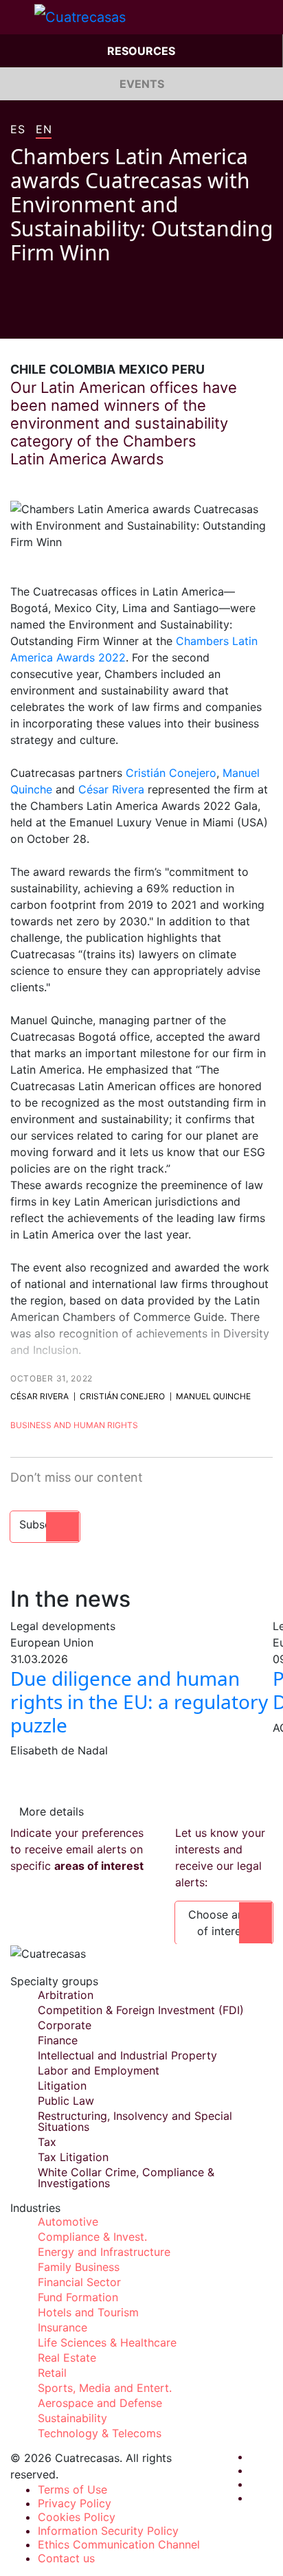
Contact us (66, 2558)
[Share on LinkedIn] (68, 318)
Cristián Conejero (171, 773)
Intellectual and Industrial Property (127, 2055)
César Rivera (111, 789)
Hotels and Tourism (88, 2312)
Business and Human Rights (74, 1425)
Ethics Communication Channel (119, 2544)
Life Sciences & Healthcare (107, 2342)
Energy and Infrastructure (104, 2252)
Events (142, 84)
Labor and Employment (99, 2070)
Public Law (66, 2101)
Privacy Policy (75, 2503)
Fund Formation (78, 2297)
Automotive (68, 2222)
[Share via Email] (94, 318)
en (44, 130)
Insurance (63, 2327)
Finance (58, 2040)
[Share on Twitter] (42, 318)
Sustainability (72, 2418)
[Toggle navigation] (17, 17)
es (18, 130)
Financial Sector (79, 2282)
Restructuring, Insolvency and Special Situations (135, 2121)
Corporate (65, 2025)
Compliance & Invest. (92, 2237)
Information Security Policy (108, 2531)
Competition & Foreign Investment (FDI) (141, 2010)
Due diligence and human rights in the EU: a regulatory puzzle (139, 1701)
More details (52, 1811)
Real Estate (67, 2358)
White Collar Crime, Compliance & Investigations (126, 2178)
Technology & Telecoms (100, 2433)
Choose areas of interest (224, 1923)
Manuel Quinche (213, 1396)
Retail (52, 2373)
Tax (47, 2142)
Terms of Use (72, 2489)
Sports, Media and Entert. (105, 2388)
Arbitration (66, 1995)
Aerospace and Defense (100, 2403)
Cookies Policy (77, 2517)
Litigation (62, 2086)
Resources (141, 51)
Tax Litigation (73, 2157)
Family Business (79, 2267)
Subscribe (45, 1524)
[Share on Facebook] (16, 318)
